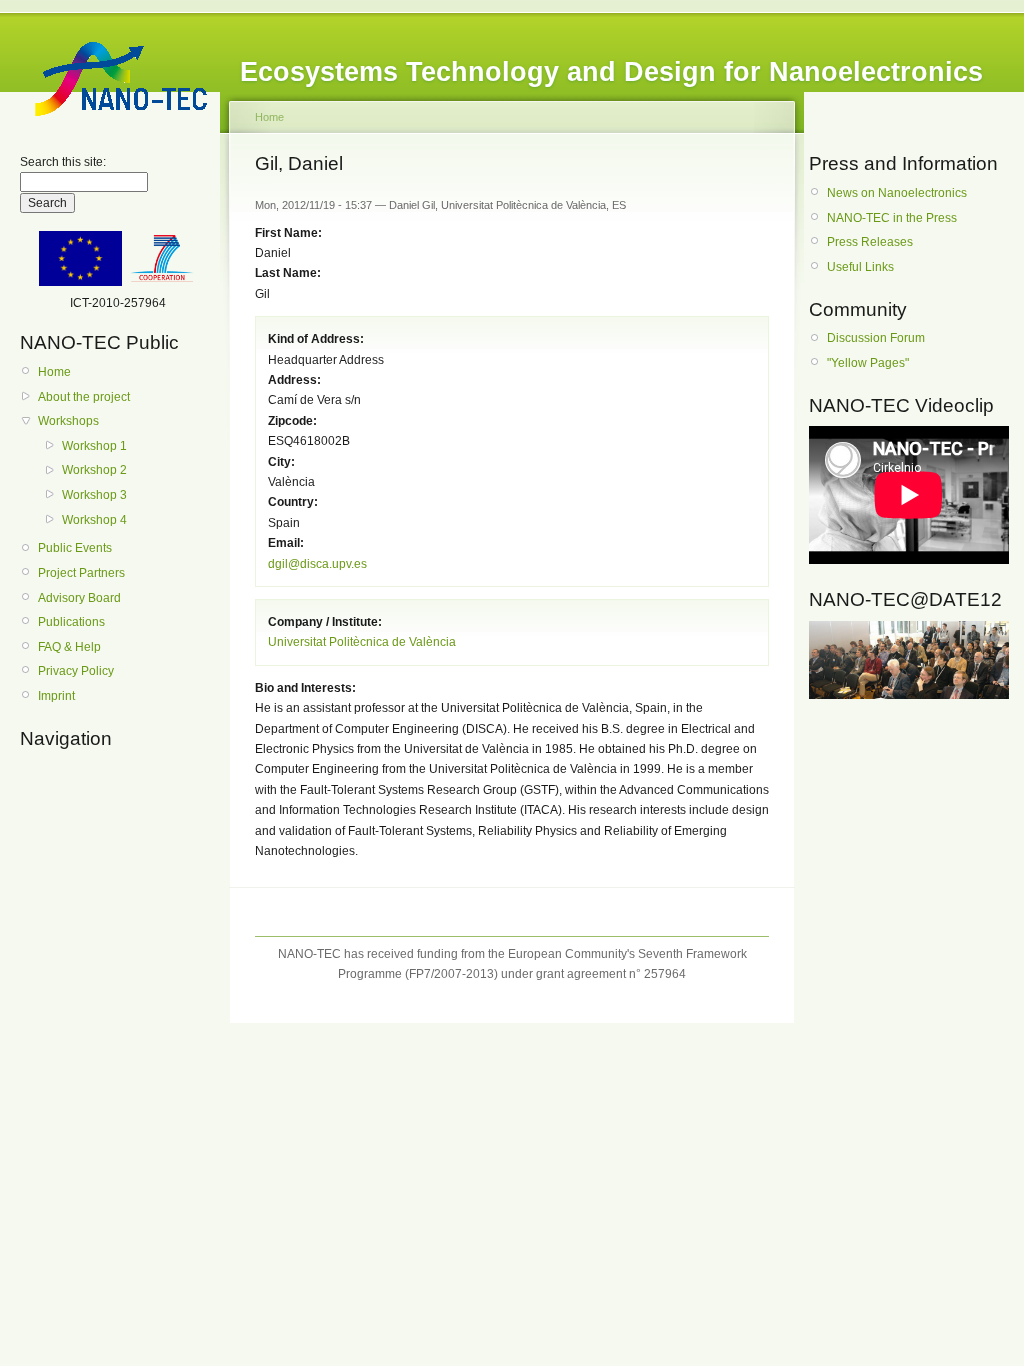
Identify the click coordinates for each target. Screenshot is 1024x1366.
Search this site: (63, 162)
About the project (84, 397)
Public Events (75, 548)
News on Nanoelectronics (897, 193)
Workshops (68, 421)
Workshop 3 (94, 495)
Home (54, 372)
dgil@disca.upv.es (317, 564)
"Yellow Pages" (868, 363)
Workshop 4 (94, 520)
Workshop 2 (94, 470)
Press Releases (870, 242)
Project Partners (81, 573)
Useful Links (860, 267)
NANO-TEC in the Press (892, 218)
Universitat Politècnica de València (362, 642)
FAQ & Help (69, 647)
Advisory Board (79, 598)
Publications (71, 622)
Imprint (56, 696)
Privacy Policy (76, 671)
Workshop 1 (94, 446)
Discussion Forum (876, 338)
